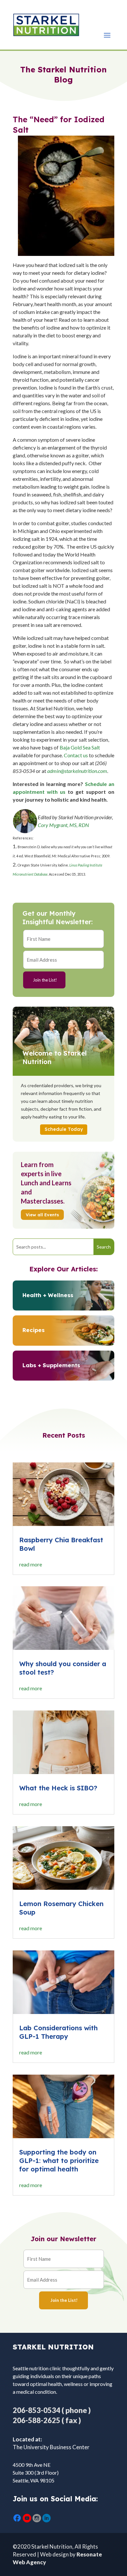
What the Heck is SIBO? (58, 1788)
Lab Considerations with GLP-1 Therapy (58, 2032)
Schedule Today (64, 1129)
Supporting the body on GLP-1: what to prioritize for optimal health (59, 2161)
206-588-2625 (36, 2420)
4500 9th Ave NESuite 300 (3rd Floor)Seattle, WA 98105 (36, 2472)
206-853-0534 (36, 2410)
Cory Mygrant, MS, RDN (63, 825)
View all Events (42, 1215)
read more (31, 1564)
